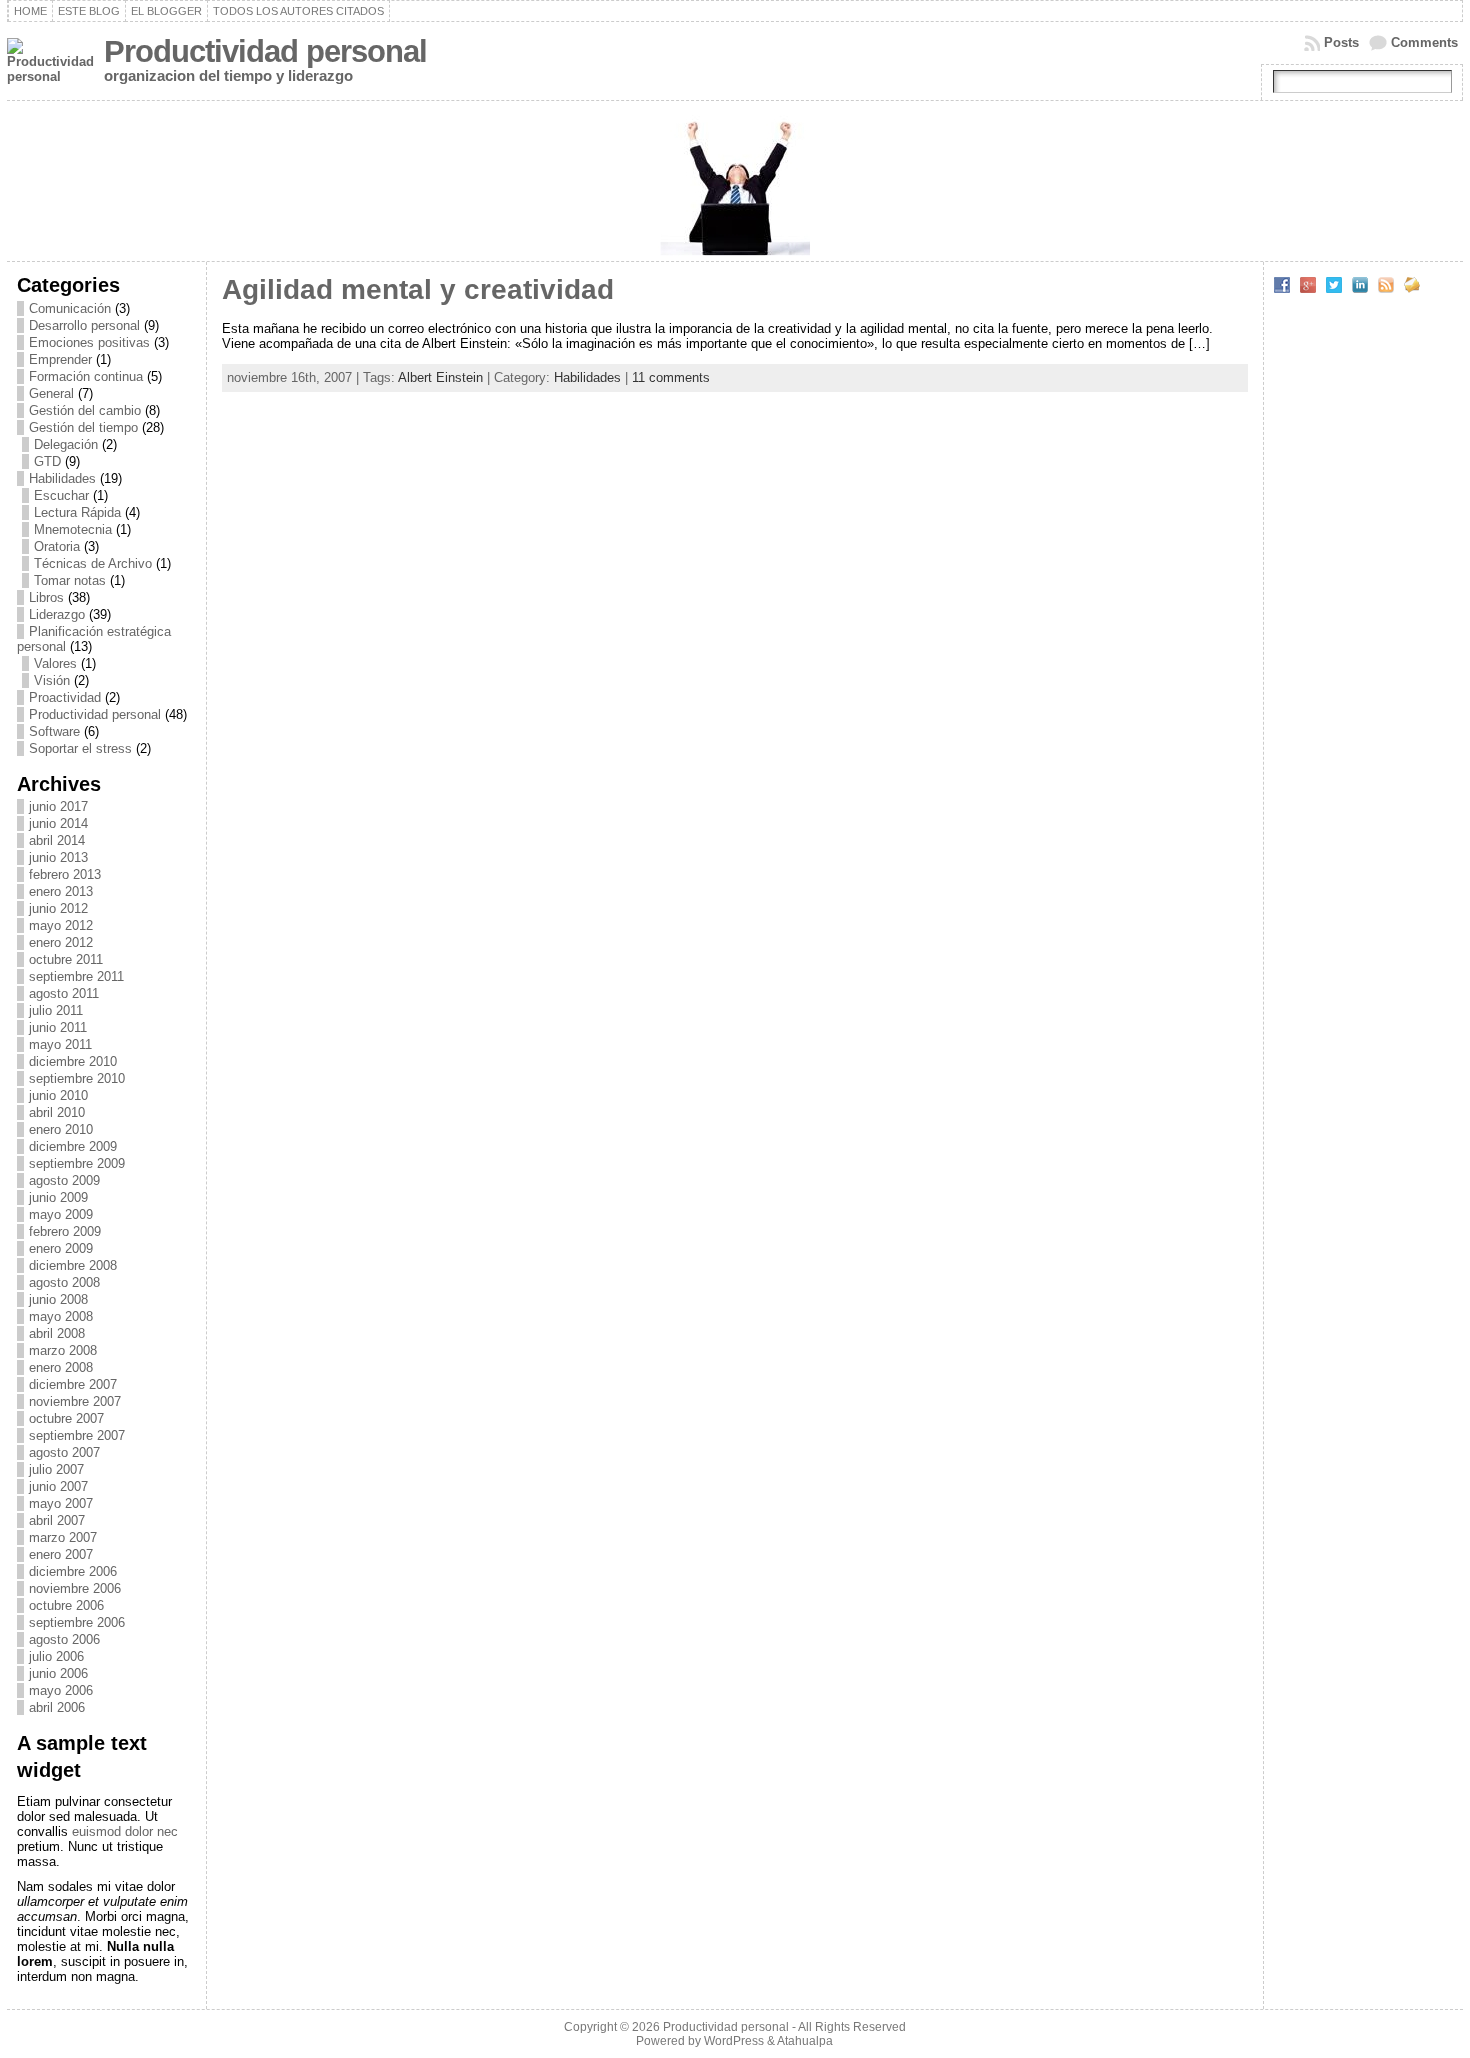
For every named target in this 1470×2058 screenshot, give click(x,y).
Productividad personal (265, 51)
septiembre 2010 (77, 1078)
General (51, 393)
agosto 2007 (64, 1452)
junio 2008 (58, 1299)
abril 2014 (57, 840)
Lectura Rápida (77, 512)
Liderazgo (57, 614)
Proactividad (65, 697)
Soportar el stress (80, 748)
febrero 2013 (65, 874)
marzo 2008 (63, 1350)
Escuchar (61, 495)
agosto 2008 (64, 1282)
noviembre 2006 (75, 1588)
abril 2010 (57, 1112)
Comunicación (70, 308)
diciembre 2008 (73, 1265)
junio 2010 (58, 1095)
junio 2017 (58, 806)
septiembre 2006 (77, 1622)
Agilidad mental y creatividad (418, 289)
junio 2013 (58, 857)
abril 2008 (57, 1333)
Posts (1341, 42)
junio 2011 (58, 1027)
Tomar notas (70, 580)
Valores (55, 663)
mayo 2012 (61, 925)
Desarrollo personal (84, 325)
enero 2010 (61, 1129)
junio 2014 (58, 823)
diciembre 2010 (73, 1061)
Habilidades (62, 478)
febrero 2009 (65, 1231)
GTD (47, 461)
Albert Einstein (440, 377)
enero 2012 (61, 942)
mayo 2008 (61, 1316)
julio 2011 (56, 1010)
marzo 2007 (63, 1537)
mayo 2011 (60, 1044)
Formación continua (86, 376)
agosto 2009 (64, 1180)
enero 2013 (61, 891)
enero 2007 (61, 1554)
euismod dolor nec (125, 1831)
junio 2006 (58, 1673)
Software (54, 731)
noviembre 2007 (75, 1401)
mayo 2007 (61, 1503)
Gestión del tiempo (83, 427)
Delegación (66, 444)
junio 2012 (58, 908)
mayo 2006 (61, 1690)
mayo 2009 (61, 1214)
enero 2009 (61, 1248)
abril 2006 (57, 1707)
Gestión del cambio (85, 410)
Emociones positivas (89, 342)
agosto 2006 (64, 1639)
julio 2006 (56, 1656)
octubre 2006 (66, 1605)
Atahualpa (805, 2041)
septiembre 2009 (77, 1163)
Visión (52, 680)
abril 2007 (57, 1520)
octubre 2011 (66, 959)
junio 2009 (58, 1197)
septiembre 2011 (76, 976)
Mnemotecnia (73, 529)
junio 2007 (58, 1486)
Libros (46, 597)
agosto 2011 (64, 993)
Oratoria (57, 546)
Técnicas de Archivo (93, 563)
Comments (1424, 42)
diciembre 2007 (73, 1384)
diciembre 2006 (73, 1571)
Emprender (60, 359)
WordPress (734, 2041)
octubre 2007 (66, 1418)
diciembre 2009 (73, 1146)
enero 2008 (61, 1367)
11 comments (671, 377)
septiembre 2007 (77, 1435)
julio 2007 (56, 1469)
